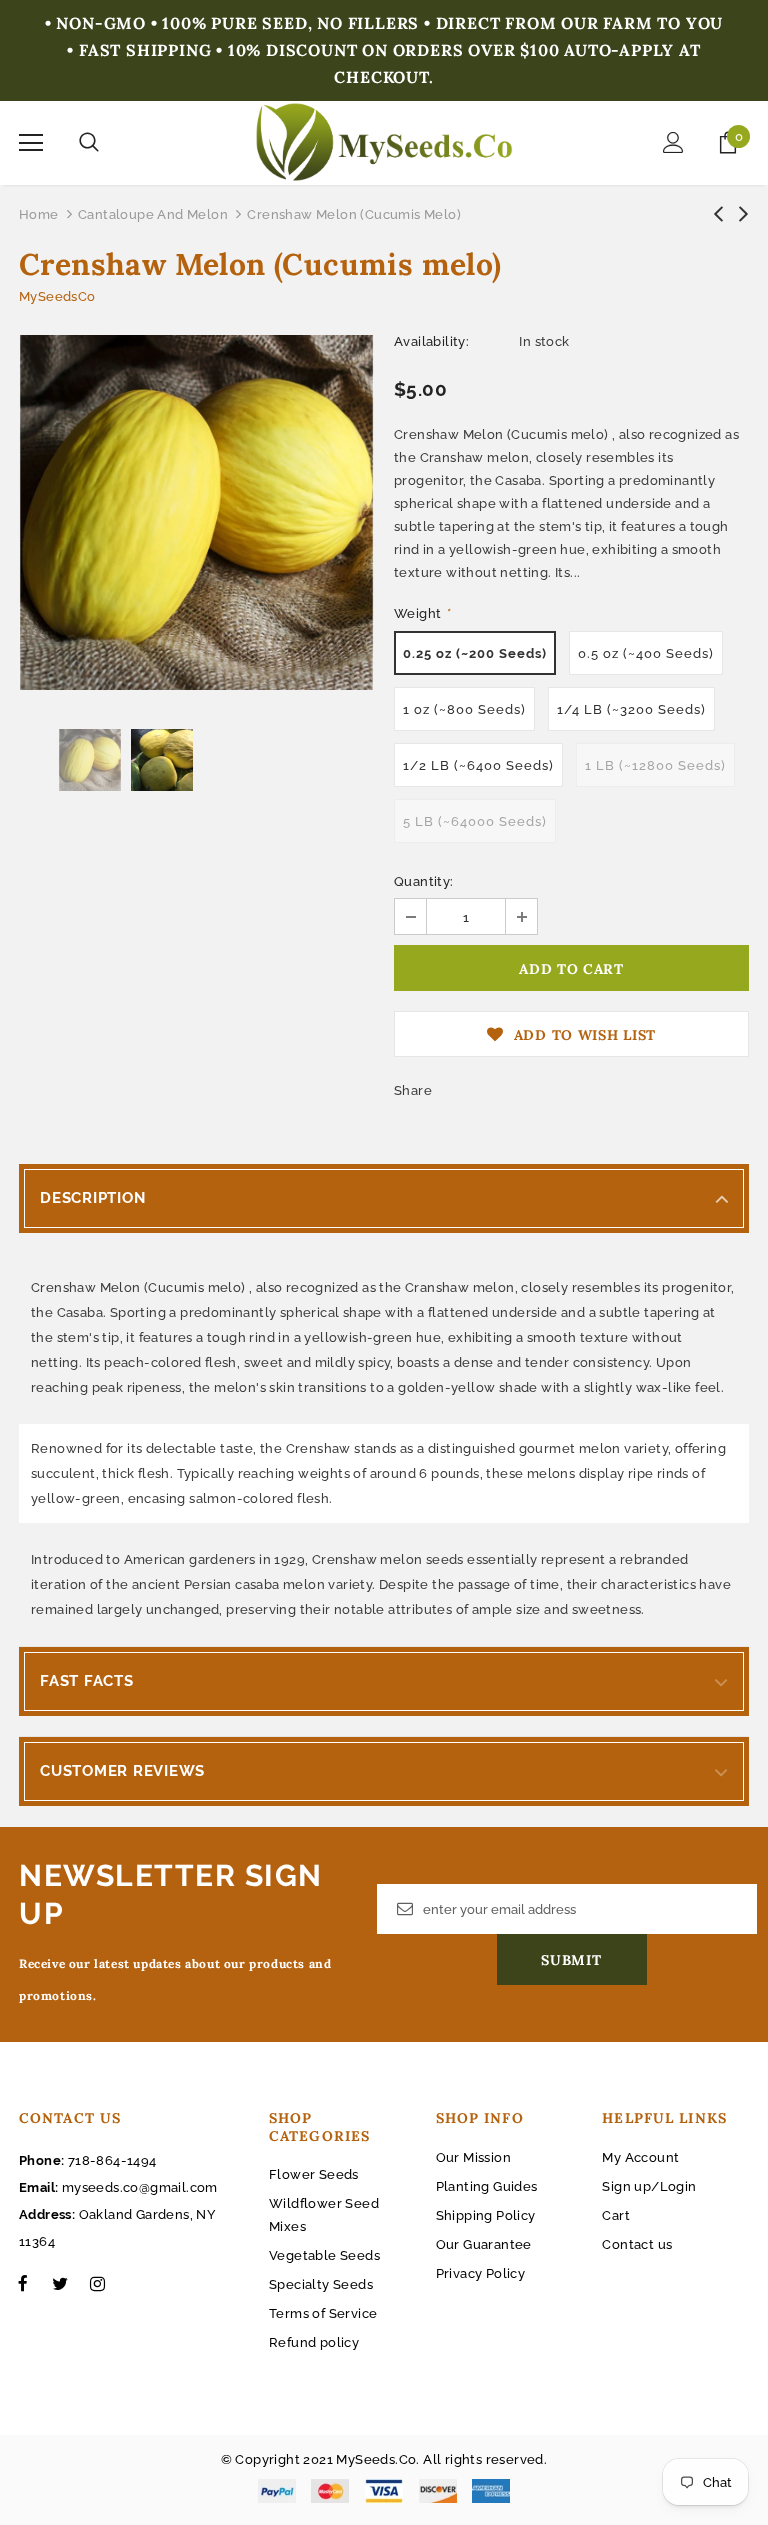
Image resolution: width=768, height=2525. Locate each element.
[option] (196, 512)
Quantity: (424, 881)
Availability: (431, 341)
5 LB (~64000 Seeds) (475, 821)
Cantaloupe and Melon (153, 214)
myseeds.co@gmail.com (140, 2187)
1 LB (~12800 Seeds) (655, 765)
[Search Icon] (89, 143)
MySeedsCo (57, 296)
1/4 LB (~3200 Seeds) (631, 709)
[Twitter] (60, 2283)
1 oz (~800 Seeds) (464, 709)
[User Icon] (673, 142)
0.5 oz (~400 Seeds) (646, 653)
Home (39, 214)
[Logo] (384, 142)
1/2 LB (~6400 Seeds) (478, 765)
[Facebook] (23, 2283)
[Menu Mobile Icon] (31, 143)
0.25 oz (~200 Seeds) (475, 653)
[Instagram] (97, 2283)
